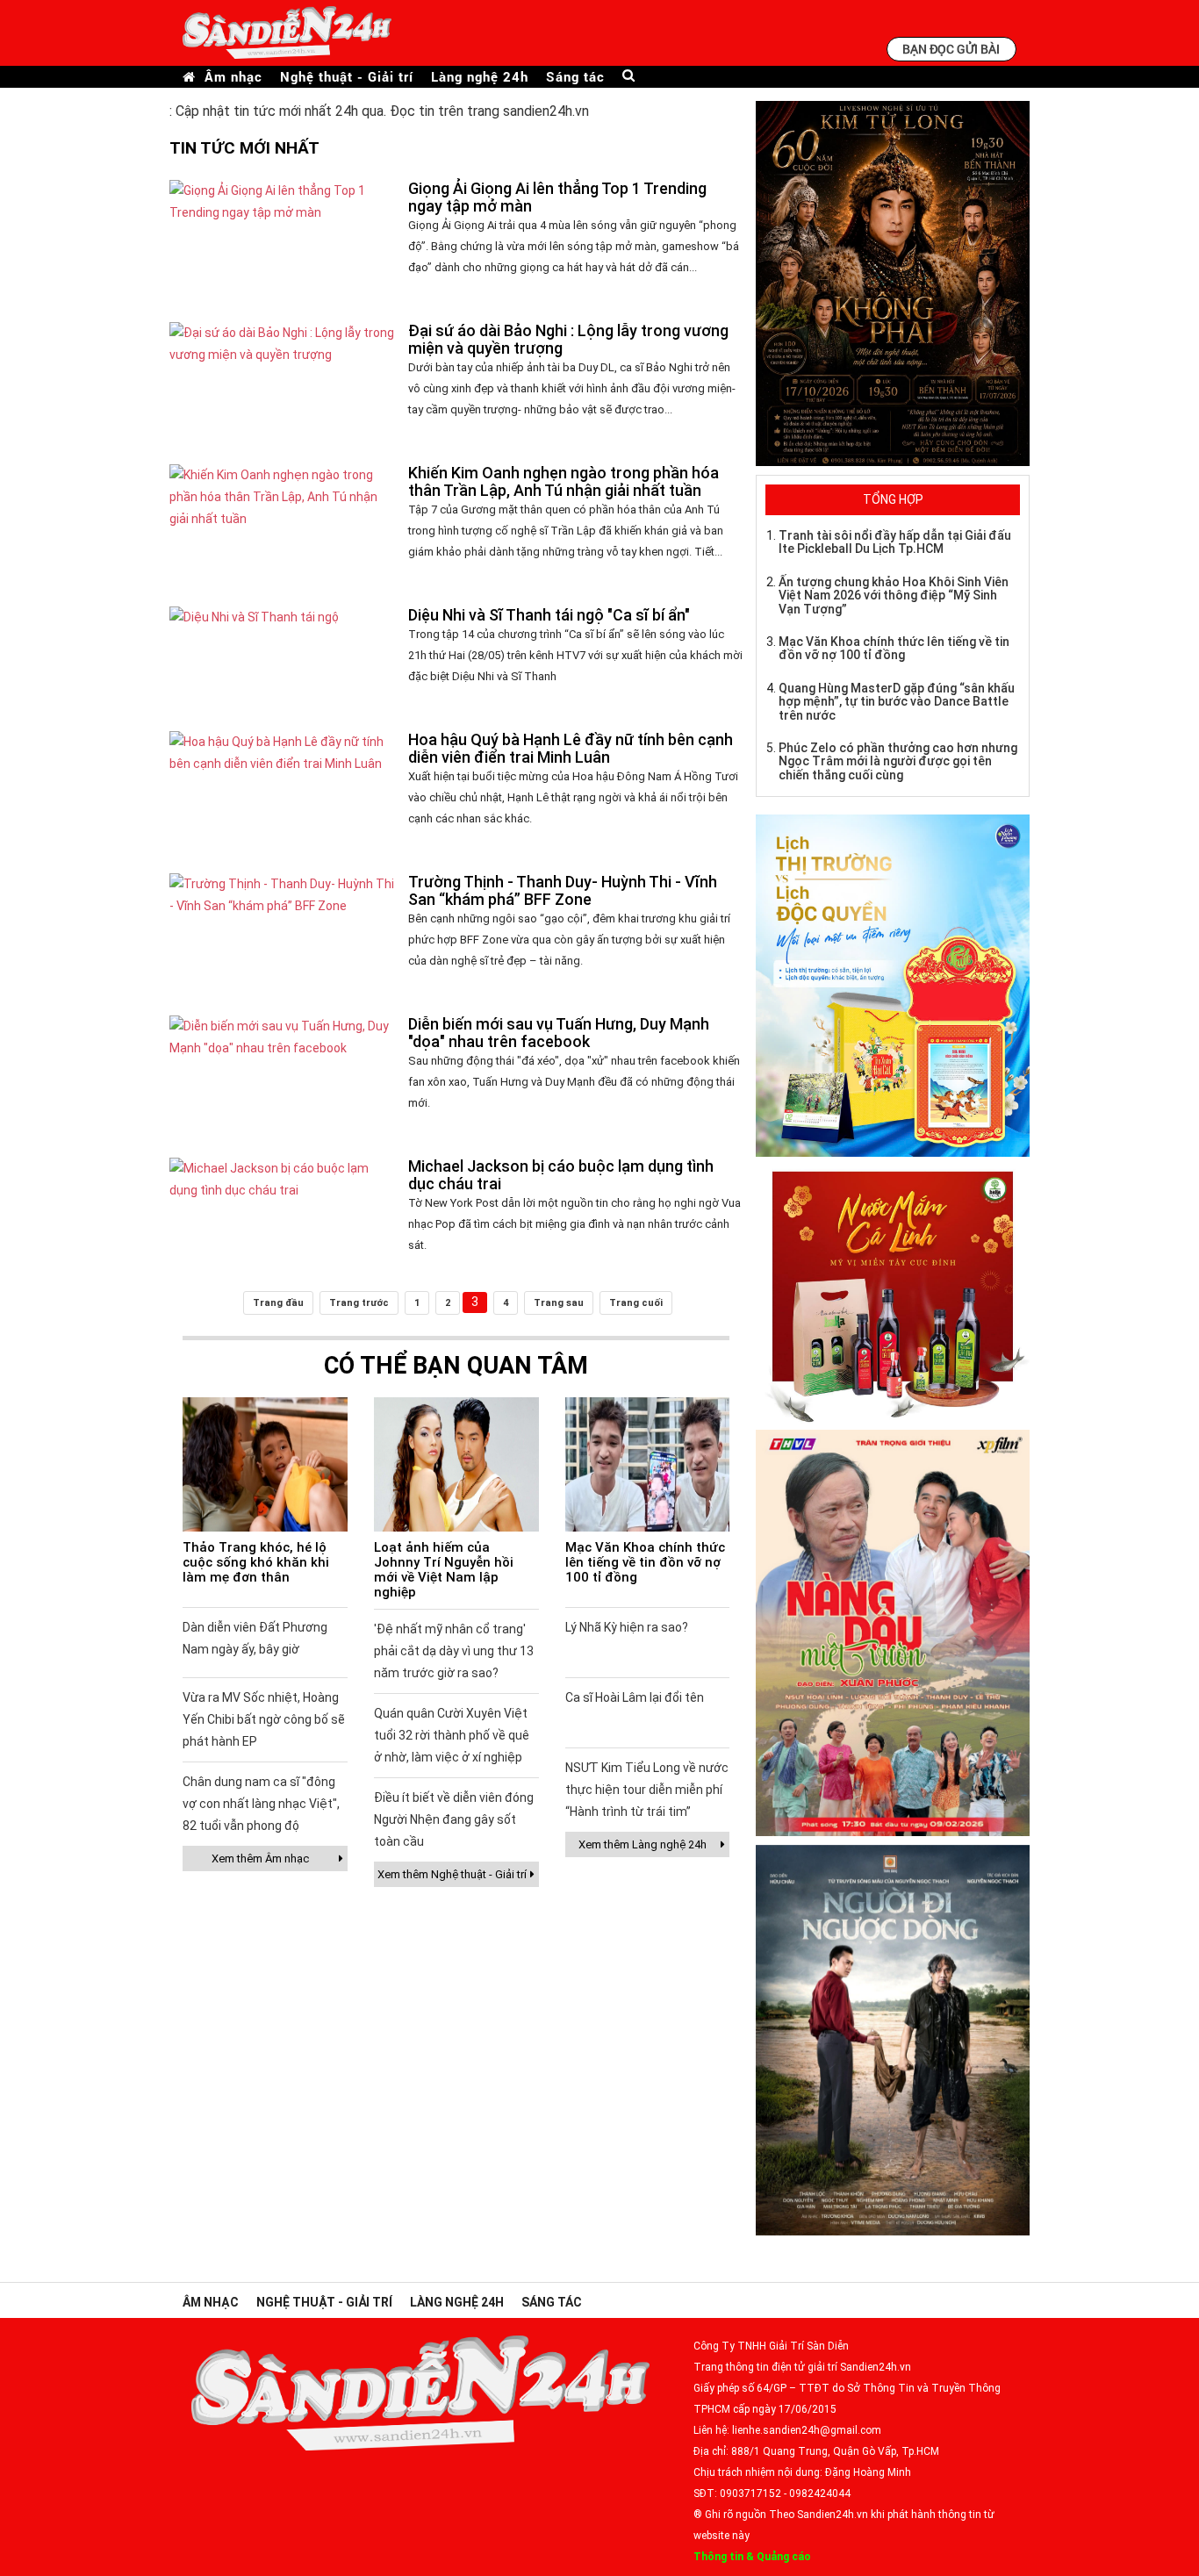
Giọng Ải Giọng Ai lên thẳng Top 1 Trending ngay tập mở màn (557, 197)
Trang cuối (636, 1303)
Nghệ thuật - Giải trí (347, 77)
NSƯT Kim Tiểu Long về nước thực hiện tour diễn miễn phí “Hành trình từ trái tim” (647, 1790)
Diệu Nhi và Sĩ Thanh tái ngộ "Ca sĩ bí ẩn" (549, 615)
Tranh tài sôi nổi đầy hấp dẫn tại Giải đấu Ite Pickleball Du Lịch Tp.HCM (895, 542)
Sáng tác (575, 77)
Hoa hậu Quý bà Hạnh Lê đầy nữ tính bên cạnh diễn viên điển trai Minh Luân (571, 748)
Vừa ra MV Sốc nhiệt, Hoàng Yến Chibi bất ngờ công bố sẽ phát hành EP (264, 1719)
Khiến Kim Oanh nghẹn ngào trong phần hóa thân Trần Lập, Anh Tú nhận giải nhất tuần (564, 481)
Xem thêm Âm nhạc (260, 1858)
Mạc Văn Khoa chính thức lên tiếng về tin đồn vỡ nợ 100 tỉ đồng (645, 1562)
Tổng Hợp (893, 499)
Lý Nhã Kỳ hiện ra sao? (627, 1627)
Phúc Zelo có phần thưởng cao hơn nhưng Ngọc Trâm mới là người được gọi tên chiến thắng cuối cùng (898, 761)
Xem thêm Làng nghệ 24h (643, 1844)
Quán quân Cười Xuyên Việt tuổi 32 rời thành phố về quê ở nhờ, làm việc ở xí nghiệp (452, 1735)
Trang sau (559, 1303)
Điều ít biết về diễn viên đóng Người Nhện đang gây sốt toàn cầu (454, 1819)
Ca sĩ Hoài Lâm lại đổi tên (635, 1697)
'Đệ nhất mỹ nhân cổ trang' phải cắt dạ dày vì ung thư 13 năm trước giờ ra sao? (454, 1651)
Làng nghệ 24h (480, 77)
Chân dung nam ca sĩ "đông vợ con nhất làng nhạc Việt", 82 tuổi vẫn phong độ (261, 1804)
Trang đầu (278, 1303)
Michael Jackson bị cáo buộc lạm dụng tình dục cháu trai (561, 1175)
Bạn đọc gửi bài (951, 49)
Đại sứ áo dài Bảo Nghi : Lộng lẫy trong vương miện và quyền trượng (568, 339)
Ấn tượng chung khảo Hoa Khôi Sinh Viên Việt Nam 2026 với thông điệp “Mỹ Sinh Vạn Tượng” (894, 596)
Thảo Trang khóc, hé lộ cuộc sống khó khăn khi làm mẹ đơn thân (256, 1562)
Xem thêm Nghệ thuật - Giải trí (452, 1874)
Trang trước (359, 1303)
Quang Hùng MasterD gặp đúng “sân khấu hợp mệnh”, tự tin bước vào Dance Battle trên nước (897, 702)
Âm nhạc (233, 77)
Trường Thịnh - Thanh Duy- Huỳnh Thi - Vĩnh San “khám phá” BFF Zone (563, 890)
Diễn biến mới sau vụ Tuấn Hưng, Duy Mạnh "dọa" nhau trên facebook (559, 1033)
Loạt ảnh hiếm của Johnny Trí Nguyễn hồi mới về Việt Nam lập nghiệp (444, 1570)
